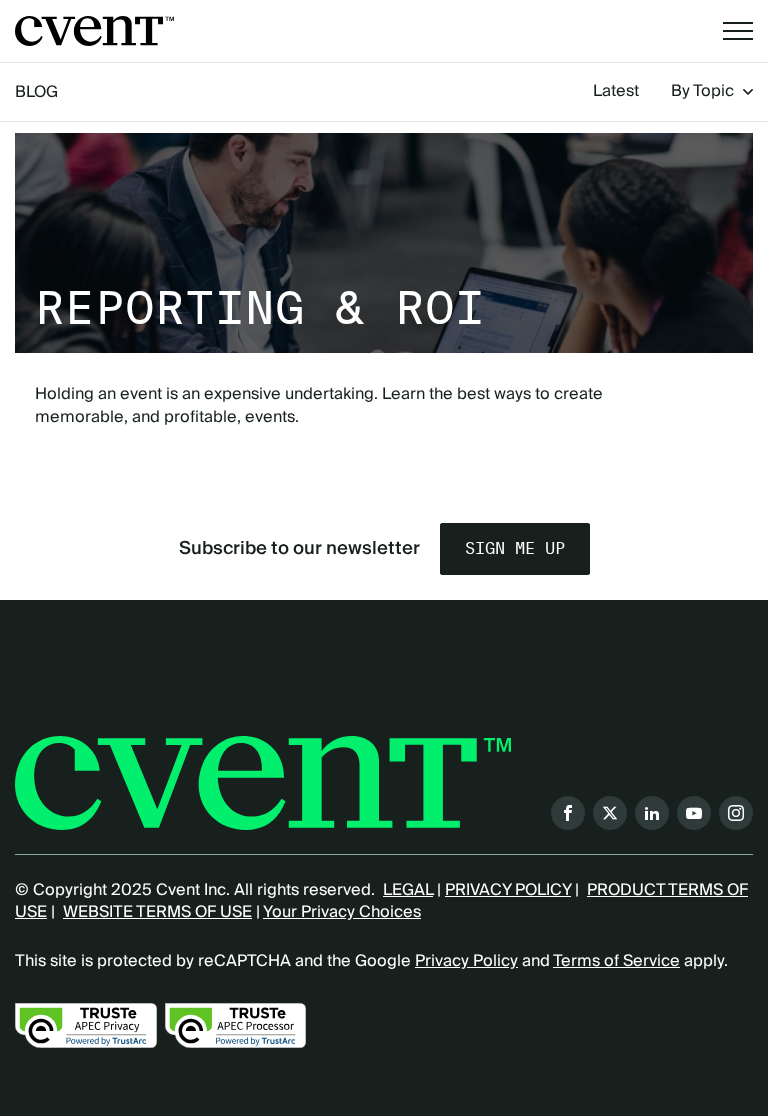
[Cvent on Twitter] (610, 813)
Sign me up (515, 548)
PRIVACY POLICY (508, 890)
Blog (36, 92)
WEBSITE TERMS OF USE (157, 912)
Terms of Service (616, 961)
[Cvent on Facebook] (568, 813)
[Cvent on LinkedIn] (652, 813)
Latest (616, 92)
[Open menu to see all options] (738, 31)
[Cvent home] (94, 31)
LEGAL (408, 890)
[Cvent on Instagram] (736, 813)
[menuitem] (616, 92)
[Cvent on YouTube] (694, 813)
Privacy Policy (466, 961)
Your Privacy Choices (342, 912)
